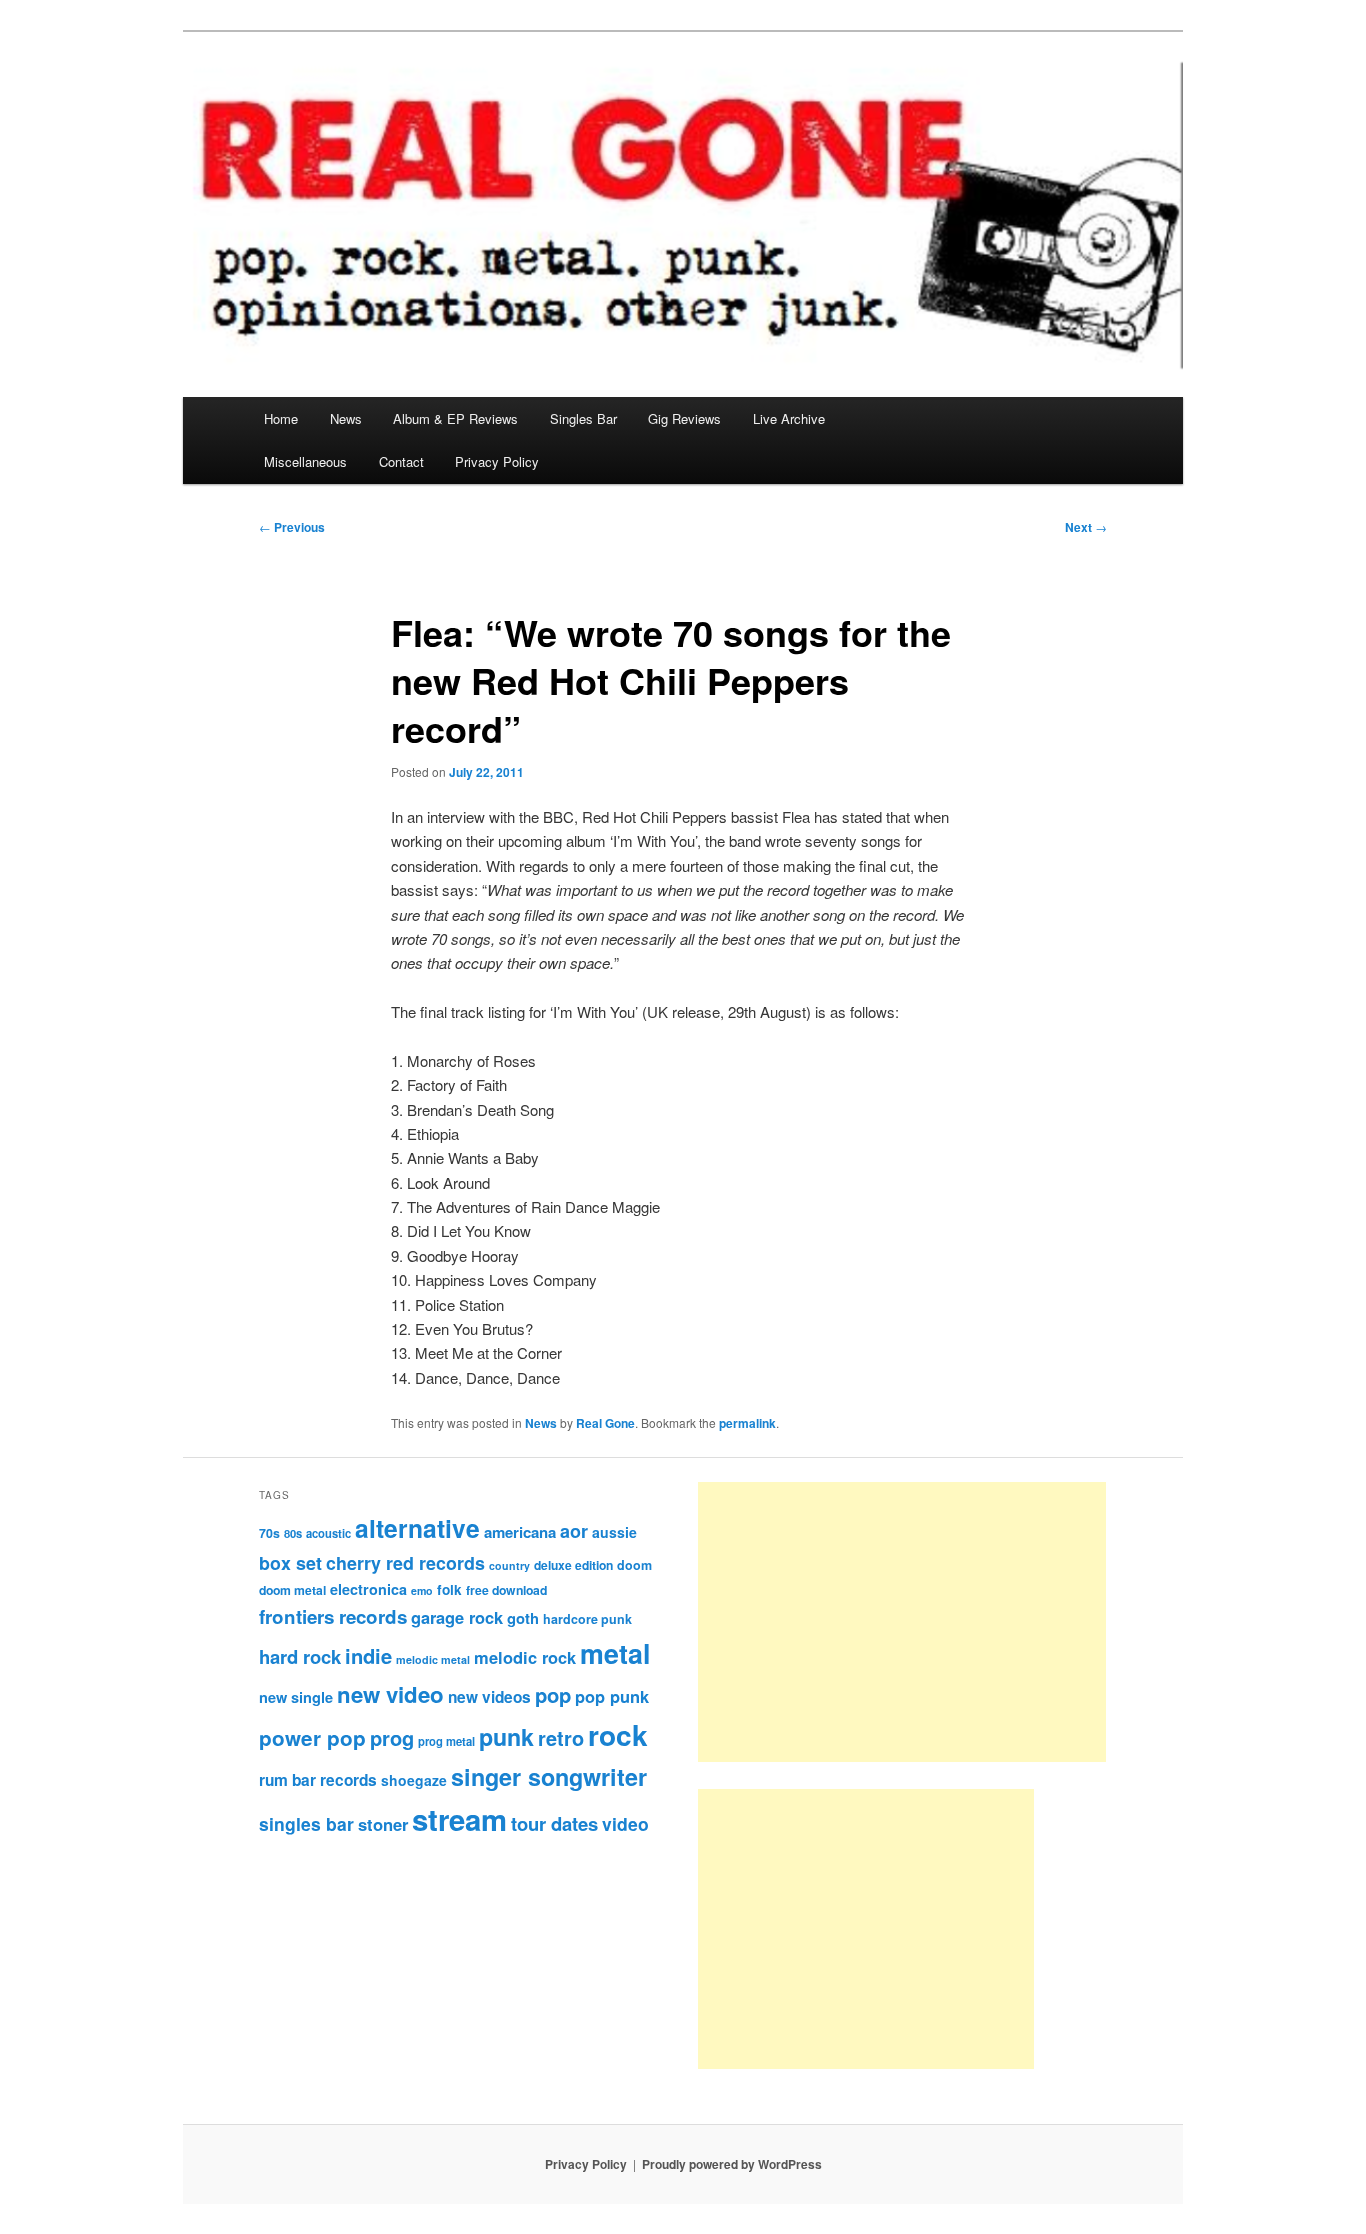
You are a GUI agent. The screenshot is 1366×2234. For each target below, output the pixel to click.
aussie (614, 1532)
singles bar (306, 1823)
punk (506, 1736)
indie (368, 1655)
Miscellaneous (305, 461)
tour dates (554, 1823)
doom (634, 1565)
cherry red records (405, 1562)
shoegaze (414, 1780)
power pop (312, 1737)
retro (561, 1738)
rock (618, 1734)
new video (390, 1694)
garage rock (457, 1617)
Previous (292, 527)
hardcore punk (587, 1619)
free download (506, 1590)
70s (269, 1533)
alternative (417, 1528)
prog (392, 1737)
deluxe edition (573, 1565)
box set (290, 1562)
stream (459, 1819)
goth (523, 1618)
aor (574, 1531)
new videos (489, 1697)
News (346, 418)
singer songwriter (549, 1776)
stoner (383, 1824)
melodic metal (433, 1659)
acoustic (328, 1533)
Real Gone (605, 1423)
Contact (401, 461)
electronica (368, 1589)
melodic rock (525, 1657)
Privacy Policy (497, 461)
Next (1086, 527)
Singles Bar (583, 418)
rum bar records (318, 1780)
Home (281, 418)
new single (296, 1697)
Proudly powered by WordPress (732, 2164)
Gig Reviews (684, 418)
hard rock (300, 1656)
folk (449, 1589)
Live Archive (789, 418)
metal (615, 1653)
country (509, 1565)
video (625, 1823)
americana (520, 1532)
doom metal (292, 1590)
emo (422, 1590)
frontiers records (333, 1616)
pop (553, 1694)
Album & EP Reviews (455, 418)
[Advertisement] (902, 1622)
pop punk (612, 1696)
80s (293, 1533)
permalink (747, 1423)
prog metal (446, 1741)
